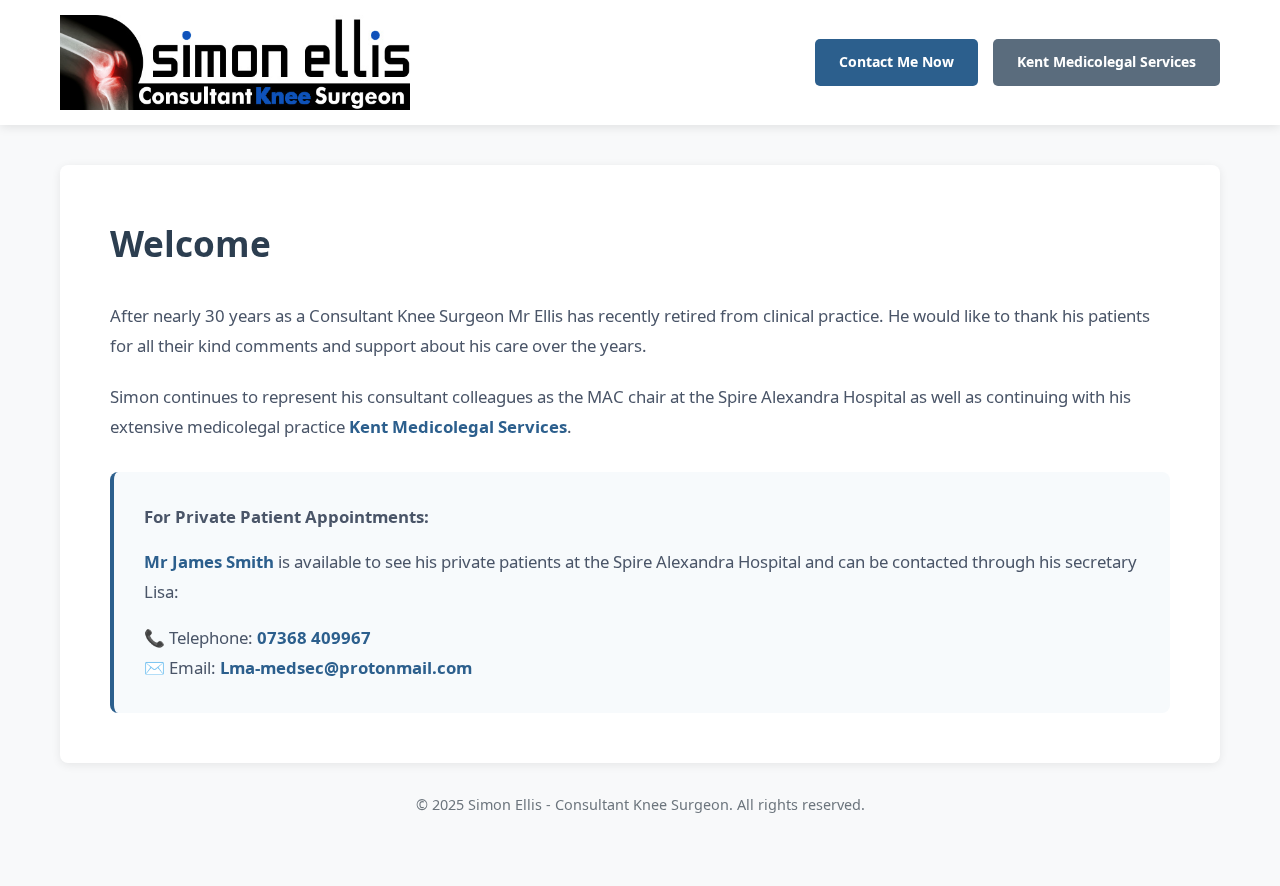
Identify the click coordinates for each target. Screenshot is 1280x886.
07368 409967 (314, 637)
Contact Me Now (896, 61)
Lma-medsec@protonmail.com (346, 667)
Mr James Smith (209, 561)
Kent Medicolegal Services (1106, 61)
